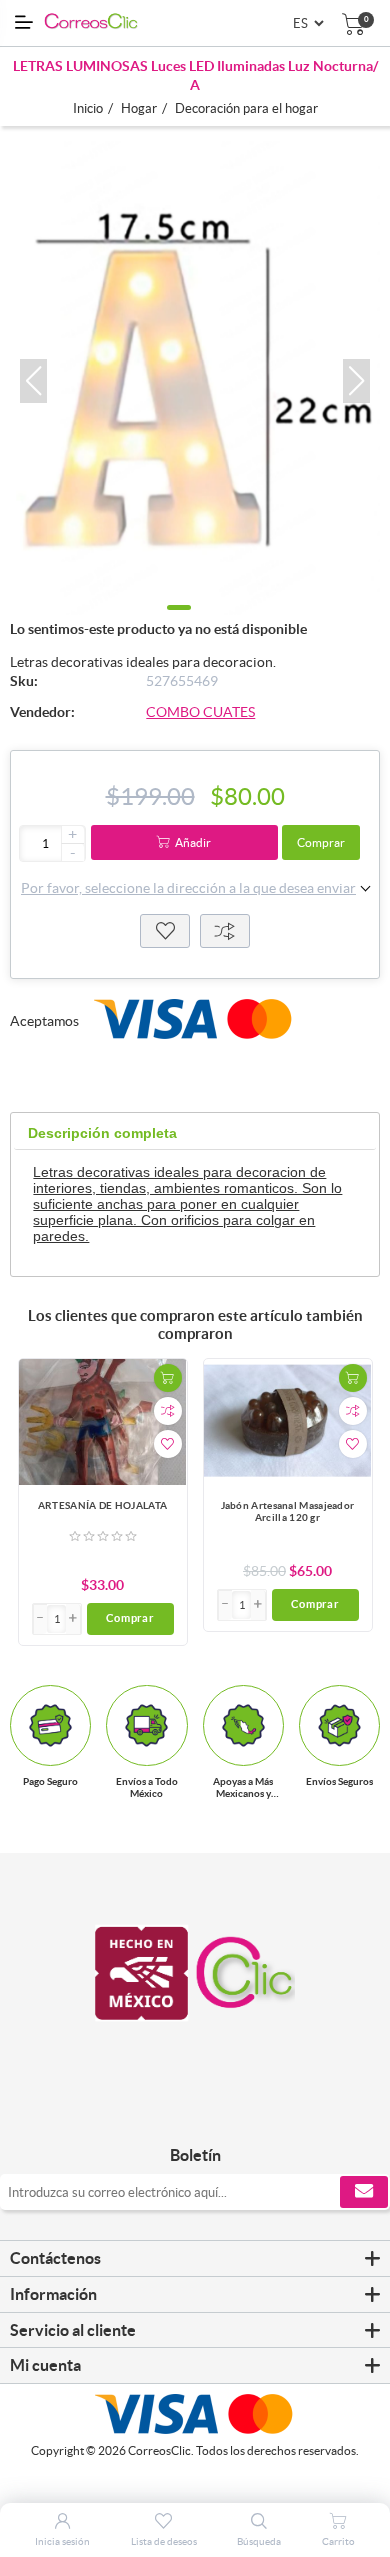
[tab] (102, 1133)
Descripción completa (102, 1133)
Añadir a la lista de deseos (168, 1444)
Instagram (217, 2113)
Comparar (225, 931)
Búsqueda (259, 2541)
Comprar (321, 842)
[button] (33, 381)
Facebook (172, 2113)
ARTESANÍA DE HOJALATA (102, 1505)
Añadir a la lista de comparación (168, 1411)
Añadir (193, 842)
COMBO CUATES (200, 712)
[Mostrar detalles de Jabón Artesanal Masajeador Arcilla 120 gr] (288, 1421)
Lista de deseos (165, 931)
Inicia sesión (62, 2541)
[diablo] (103, 1421)
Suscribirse (364, 2192)
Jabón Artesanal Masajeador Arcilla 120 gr (288, 1511)
